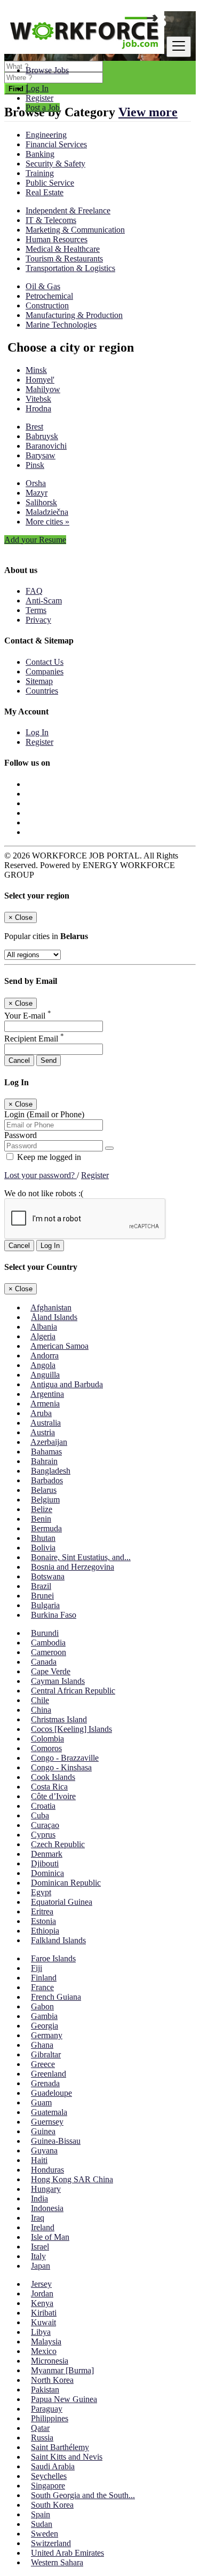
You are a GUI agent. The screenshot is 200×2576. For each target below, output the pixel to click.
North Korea (52, 2380)
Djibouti (45, 1863)
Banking (40, 154)
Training (40, 173)
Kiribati (44, 2313)
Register (39, 98)
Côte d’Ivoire (53, 1796)
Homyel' (40, 380)
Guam (41, 2102)
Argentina (47, 1394)
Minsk (36, 370)
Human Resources (57, 239)
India (39, 2199)
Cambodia (48, 1643)
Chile (40, 1700)
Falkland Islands (58, 1940)
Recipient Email (34, 1039)
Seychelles (49, 2476)
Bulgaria (45, 1605)
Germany (47, 2035)
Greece (43, 2064)
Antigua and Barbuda (67, 1384)
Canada (44, 1662)
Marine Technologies (61, 325)
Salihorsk (41, 502)
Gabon (42, 2006)
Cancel (19, 1060)
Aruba (41, 1413)
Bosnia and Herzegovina (73, 1567)
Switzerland (51, 2543)
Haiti (39, 2160)
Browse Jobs (47, 70)
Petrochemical (49, 296)
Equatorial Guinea (62, 1902)
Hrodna (38, 408)
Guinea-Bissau (56, 2141)
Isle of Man (50, 2237)
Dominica (47, 1873)
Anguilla (45, 1375)
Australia (46, 1423)
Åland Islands (54, 1317)
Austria (43, 1432)
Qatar (40, 2428)
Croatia (43, 1806)
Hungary (46, 2189)
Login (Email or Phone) (44, 1114)
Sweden (45, 2534)
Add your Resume (35, 540)
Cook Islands (53, 1777)
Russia (42, 2438)
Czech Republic (58, 1844)
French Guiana (56, 1997)
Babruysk (42, 436)
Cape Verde (51, 1671)
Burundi (45, 1633)
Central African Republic (73, 1691)
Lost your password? (41, 1175)
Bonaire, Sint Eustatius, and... (81, 1557)
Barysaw (41, 455)
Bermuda (46, 1528)
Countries (42, 691)
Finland (44, 1978)
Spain (41, 2514)
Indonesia (47, 2208)
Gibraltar (46, 2054)
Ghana (42, 2045)
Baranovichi (46, 446)
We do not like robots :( (44, 1193)
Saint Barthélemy (60, 2447)
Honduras (47, 2170)
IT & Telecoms (51, 220)
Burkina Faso (54, 1615)
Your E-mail (28, 1016)
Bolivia (43, 1548)
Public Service (50, 183)
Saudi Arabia (53, 2466)
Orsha (36, 483)
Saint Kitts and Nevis (67, 2457)
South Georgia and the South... (83, 2495)
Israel (40, 2247)
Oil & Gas (43, 286)
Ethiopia (45, 1931)
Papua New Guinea (64, 2399)
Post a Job (43, 108)
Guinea (43, 2131)
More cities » (47, 522)
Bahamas (46, 1452)
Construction (47, 305)
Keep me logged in (48, 1157)
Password (21, 1135)
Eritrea (42, 1911)
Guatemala (49, 2112)
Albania (44, 1327)
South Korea (52, 2505)
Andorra (45, 1355)
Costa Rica (49, 1787)
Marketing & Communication (75, 230)
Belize (42, 1509)
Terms (36, 610)
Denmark (47, 1854)
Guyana (44, 2150)
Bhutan (43, 1538)
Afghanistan (51, 1307)
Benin (41, 1519)
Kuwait (43, 2322)
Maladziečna (47, 512)
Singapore (48, 2486)
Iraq (38, 2218)
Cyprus (43, 1835)
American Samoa (59, 1346)
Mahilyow (43, 389)
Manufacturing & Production (74, 315)
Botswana (48, 1576)
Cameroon (49, 1652)
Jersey (41, 2284)
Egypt (41, 1892)
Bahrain (44, 1461)
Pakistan (45, 2390)
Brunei (42, 1596)
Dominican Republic (66, 1883)
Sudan (42, 2524)
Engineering (46, 135)
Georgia (45, 2026)
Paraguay (47, 2409)
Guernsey (47, 2122)
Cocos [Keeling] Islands (71, 1729)
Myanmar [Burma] (62, 2370)
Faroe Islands (53, 1958)
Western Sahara (57, 2562)
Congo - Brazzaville (65, 1758)
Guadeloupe (51, 2093)
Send (49, 1060)
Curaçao (45, 1825)
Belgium (45, 1500)
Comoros (46, 1748)
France (42, 1987)
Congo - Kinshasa (61, 1767)
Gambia (44, 2016)
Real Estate (45, 192)
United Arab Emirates (67, 2553)
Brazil (41, 1586)
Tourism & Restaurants (64, 259)
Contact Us (45, 662)
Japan (41, 2266)
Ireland (43, 2227)
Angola (43, 1365)
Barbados (47, 1480)
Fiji (37, 1968)
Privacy (38, 620)
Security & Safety (55, 164)
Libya (41, 2332)
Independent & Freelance (68, 210)
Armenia (45, 1404)
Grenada (45, 2083)
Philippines (50, 2418)
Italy (38, 2256)
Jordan (42, 2293)
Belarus (44, 1490)
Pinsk (35, 465)
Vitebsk (38, 399)
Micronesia (50, 2361)
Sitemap (39, 681)
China (41, 1710)
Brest (34, 427)
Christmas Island (59, 1719)
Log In (37, 88)
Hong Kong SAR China (72, 2179)
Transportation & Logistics (70, 268)
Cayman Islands (58, 1681)
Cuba (40, 1815)
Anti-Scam (44, 601)
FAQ (34, 591)
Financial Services (56, 144)
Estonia (43, 1921)
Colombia (47, 1739)
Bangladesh (51, 1471)
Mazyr (37, 493)
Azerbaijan (49, 1442)
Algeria (43, 1336)
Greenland (49, 2074)
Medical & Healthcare (63, 249)
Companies (45, 671)
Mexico (44, 2351)
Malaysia (46, 2342)
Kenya (42, 2303)
